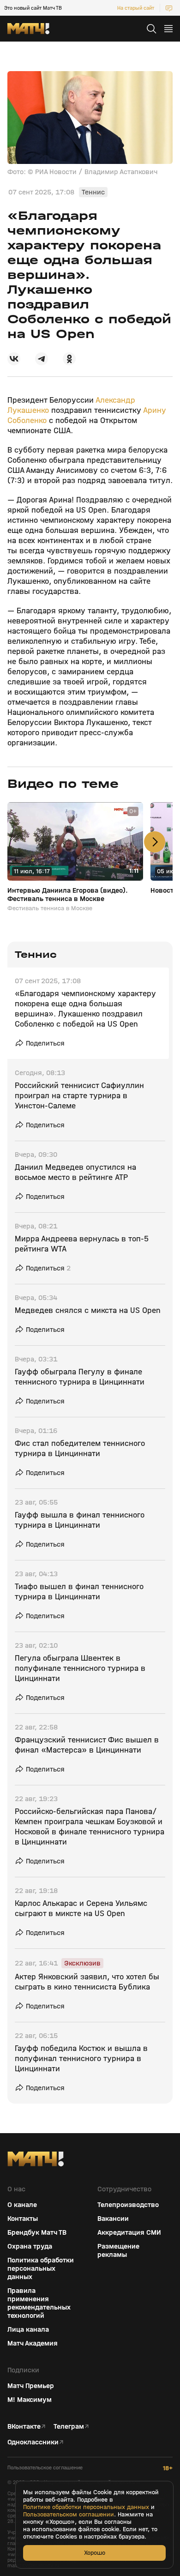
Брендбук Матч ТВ (37, 2232)
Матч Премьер (31, 2386)
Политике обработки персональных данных (86, 2507)
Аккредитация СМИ (129, 2232)
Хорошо (95, 2553)
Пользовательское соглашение (45, 2468)
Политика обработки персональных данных (41, 2268)
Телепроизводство (128, 2205)
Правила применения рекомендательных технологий (39, 2303)
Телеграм (69, 2426)
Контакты (23, 2219)
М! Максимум (30, 2400)
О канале (22, 2205)
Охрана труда (30, 2246)
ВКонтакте (24, 2426)
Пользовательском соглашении (69, 2515)
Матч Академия (33, 2343)
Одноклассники (33, 2442)
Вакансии (113, 2219)
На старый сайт (136, 8)
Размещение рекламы (118, 2250)
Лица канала (28, 2329)
